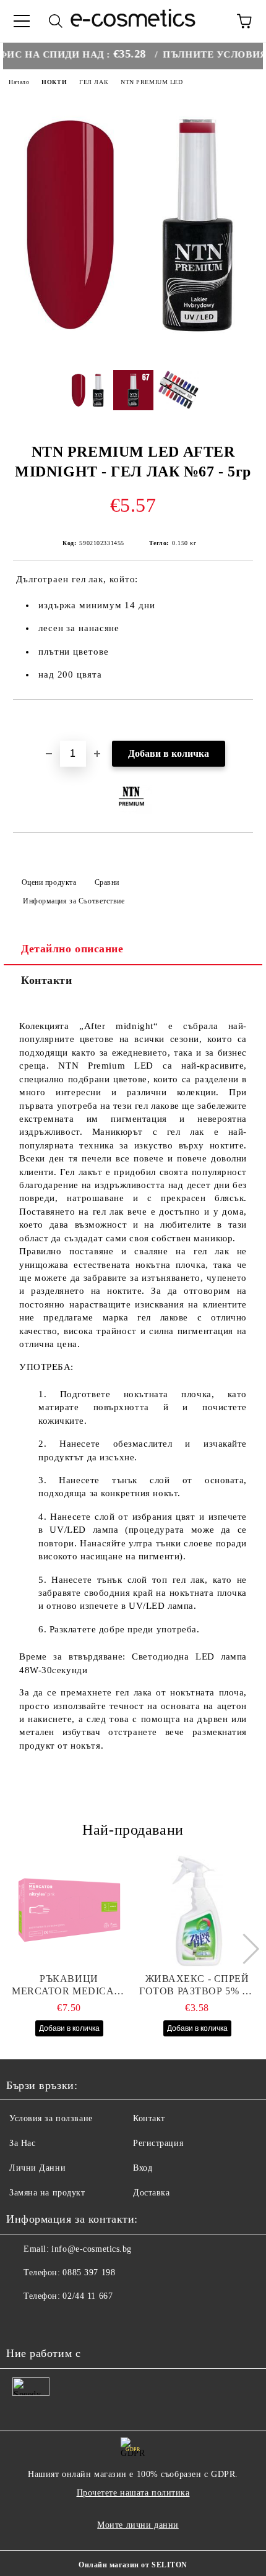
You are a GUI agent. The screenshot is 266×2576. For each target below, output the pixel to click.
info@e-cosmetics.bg (92, 2249)
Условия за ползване (51, 2118)
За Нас (22, 2143)
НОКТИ (54, 82)
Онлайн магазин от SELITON (133, 2565)
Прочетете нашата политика (133, 2493)
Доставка (151, 2193)
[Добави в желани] (244, 721)
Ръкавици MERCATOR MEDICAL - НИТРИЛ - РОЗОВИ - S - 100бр (69, 1985)
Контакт (149, 2118)
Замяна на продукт (47, 2193)
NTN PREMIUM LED (152, 82)
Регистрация (158, 2143)
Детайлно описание (72, 949)
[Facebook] (22, 2321)
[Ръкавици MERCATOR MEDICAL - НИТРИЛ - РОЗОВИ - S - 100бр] (69, 1911)
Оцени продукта (49, 882)
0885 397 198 (89, 2272)
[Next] (243, 1949)
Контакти (46, 980)
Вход (143, 2168)
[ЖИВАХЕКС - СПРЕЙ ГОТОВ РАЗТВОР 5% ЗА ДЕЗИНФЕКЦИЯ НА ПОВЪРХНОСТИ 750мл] (197, 1911)
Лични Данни (37, 2168)
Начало (19, 82)
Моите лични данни (138, 2525)
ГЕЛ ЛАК (94, 82)
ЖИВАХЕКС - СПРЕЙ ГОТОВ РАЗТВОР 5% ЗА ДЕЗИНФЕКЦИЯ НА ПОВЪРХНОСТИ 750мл (197, 1985)
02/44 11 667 (88, 2296)
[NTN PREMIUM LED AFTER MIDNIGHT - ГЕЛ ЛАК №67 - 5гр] (133, 351)
